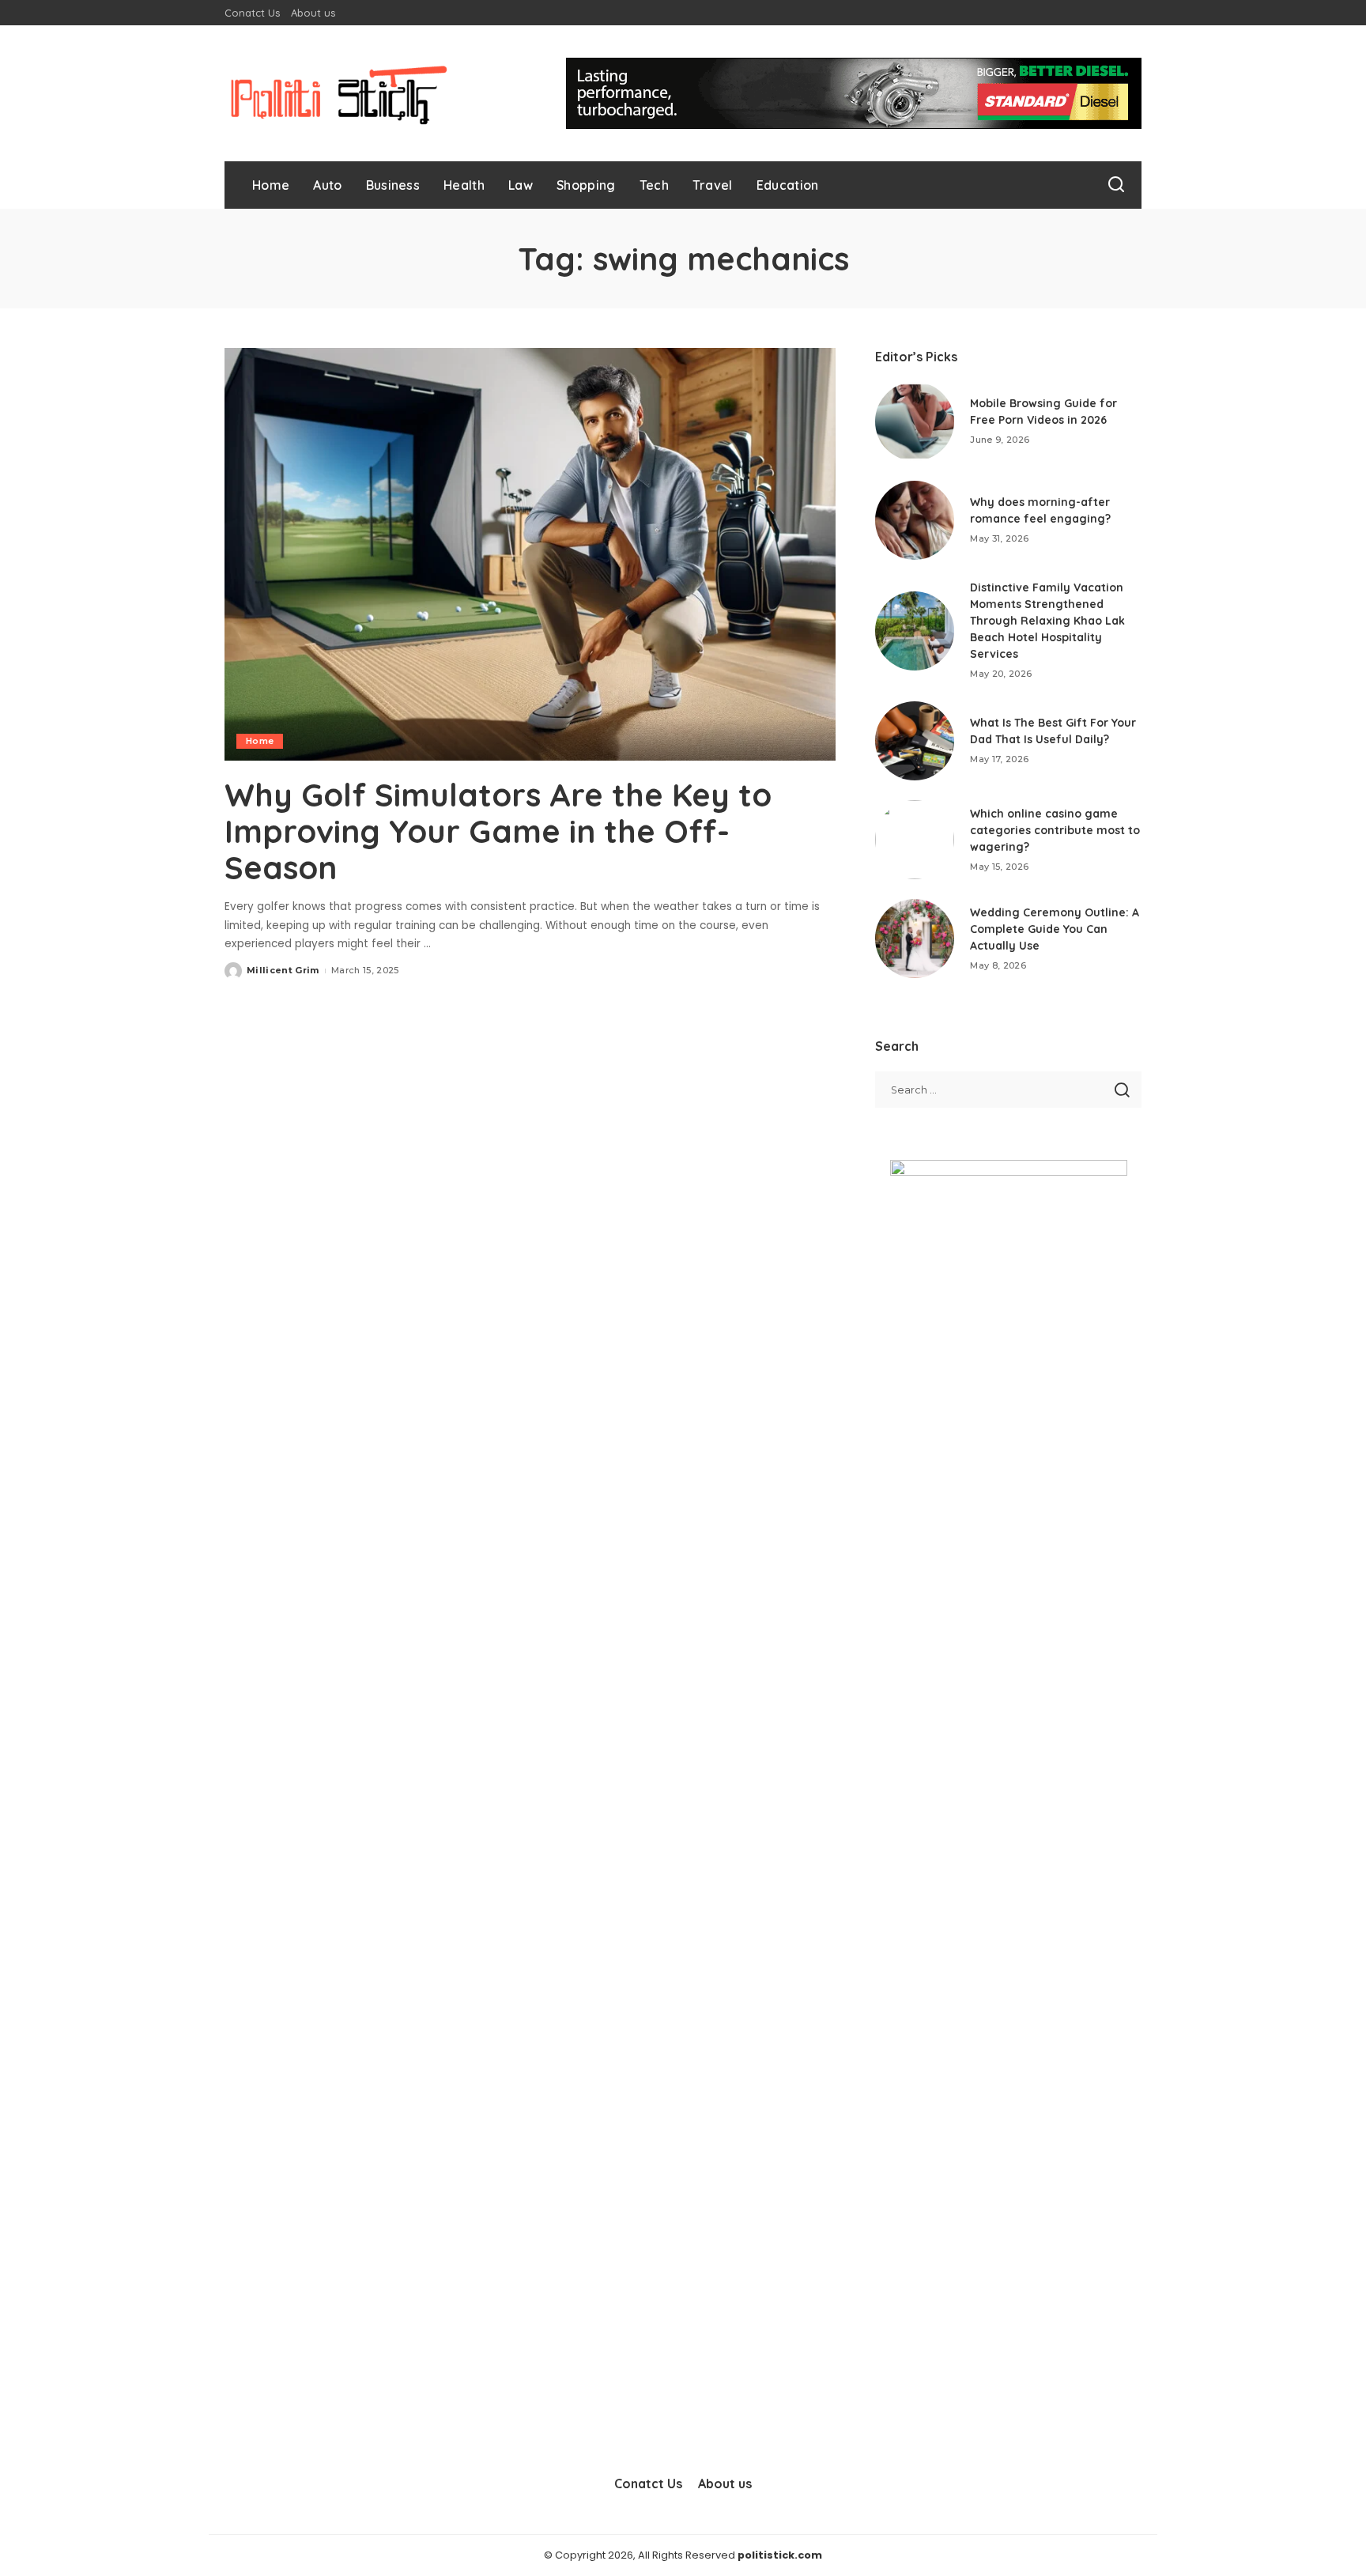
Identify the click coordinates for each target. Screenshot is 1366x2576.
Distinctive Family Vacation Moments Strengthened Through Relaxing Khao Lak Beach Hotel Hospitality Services (1047, 621)
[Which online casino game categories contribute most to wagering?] (915, 840)
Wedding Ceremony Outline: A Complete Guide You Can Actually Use (1055, 929)
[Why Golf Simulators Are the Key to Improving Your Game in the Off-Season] (530, 554)
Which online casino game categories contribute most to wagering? (1055, 830)
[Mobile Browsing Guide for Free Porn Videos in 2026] (915, 421)
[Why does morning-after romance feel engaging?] (915, 520)
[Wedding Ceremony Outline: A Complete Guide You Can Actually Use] (915, 939)
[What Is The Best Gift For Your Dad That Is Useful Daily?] (915, 741)
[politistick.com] (339, 93)
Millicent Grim (283, 970)
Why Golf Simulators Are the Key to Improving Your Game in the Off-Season (498, 831)
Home (260, 741)
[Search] (1116, 185)
